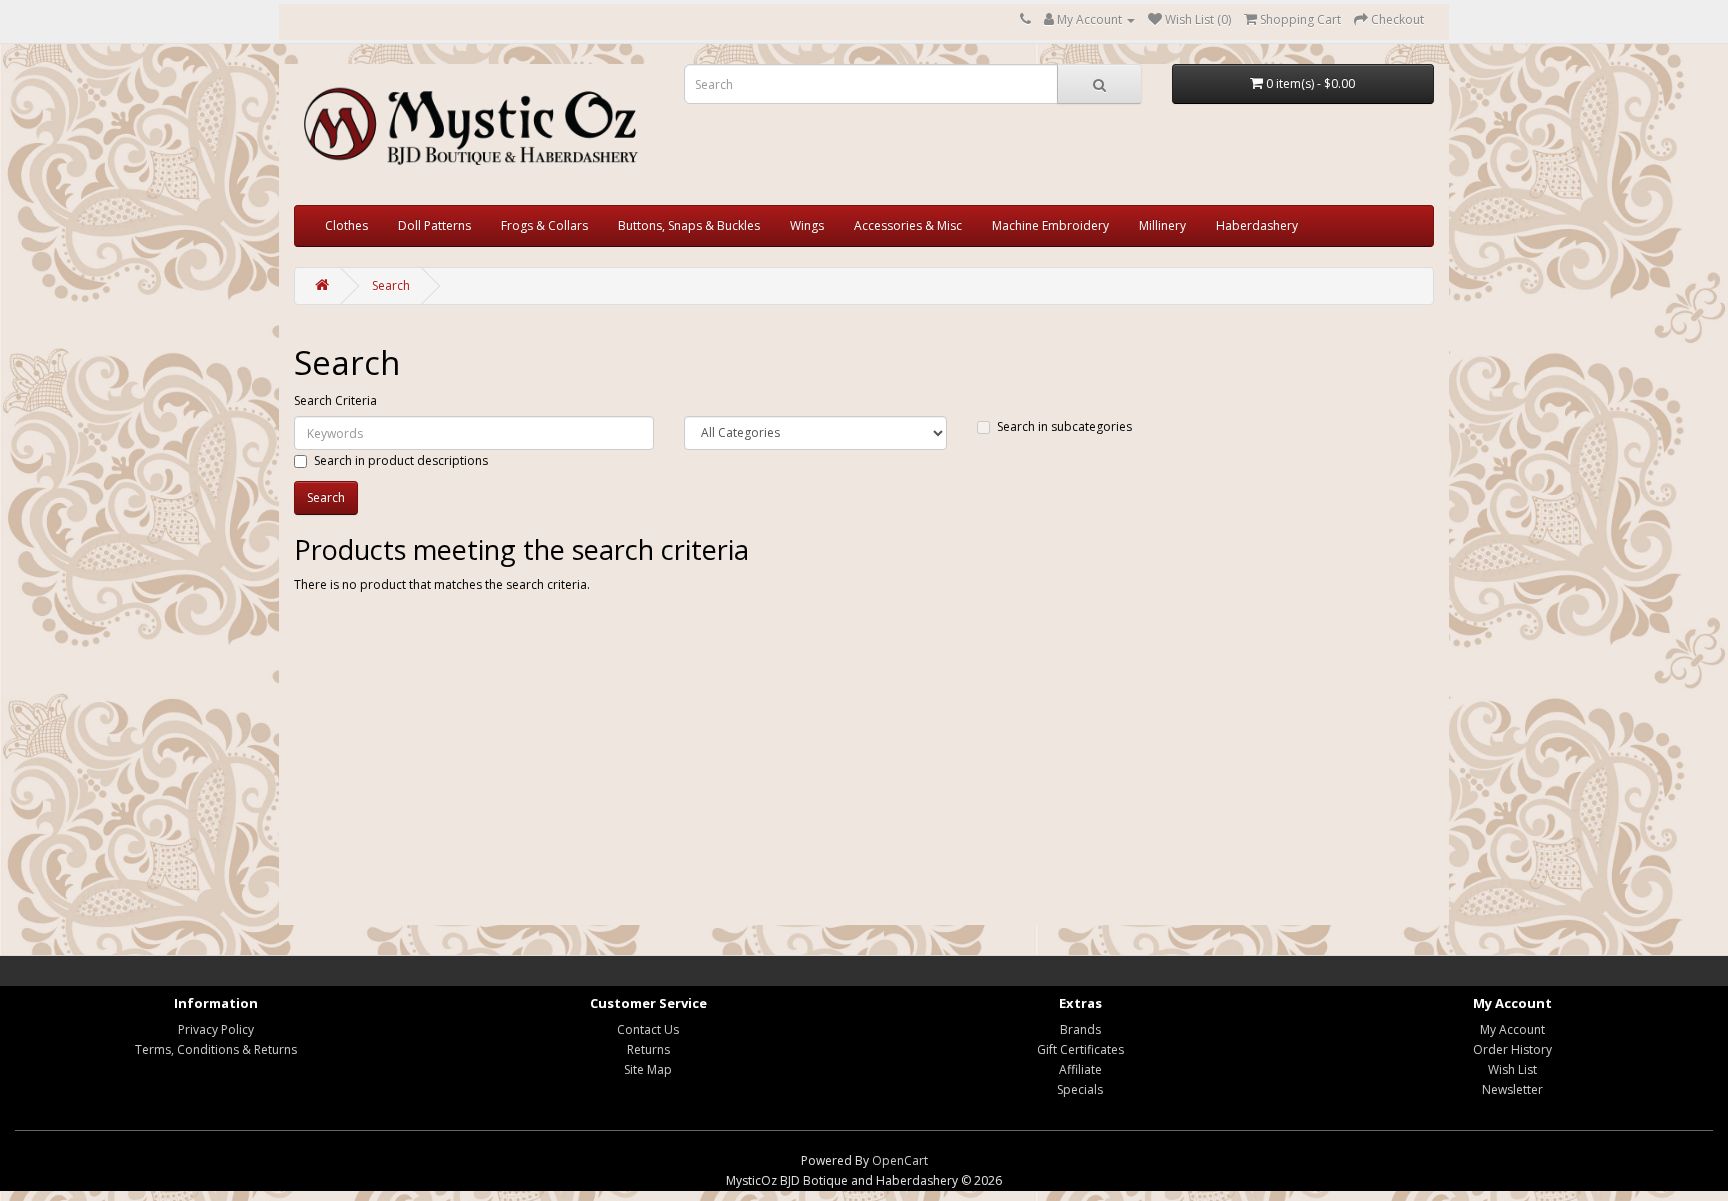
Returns (648, 1049)
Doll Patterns (434, 225)
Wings (807, 225)
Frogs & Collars (544, 225)
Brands (1080, 1029)
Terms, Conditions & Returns (216, 1049)
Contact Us (648, 1029)
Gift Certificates (1080, 1049)
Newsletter (1512, 1089)
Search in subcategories (1064, 426)
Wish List (1512, 1069)
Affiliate (1080, 1069)
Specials (1080, 1089)
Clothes (346, 225)
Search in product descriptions (401, 460)
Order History (1512, 1049)
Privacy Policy (216, 1029)
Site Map (648, 1069)
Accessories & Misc (908, 225)
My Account (1512, 1029)
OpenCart (900, 1160)
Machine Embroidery (1050, 225)
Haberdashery (1257, 225)
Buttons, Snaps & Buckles (689, 225)
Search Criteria (335, 400)
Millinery (1162, 225)
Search (391, 285)
